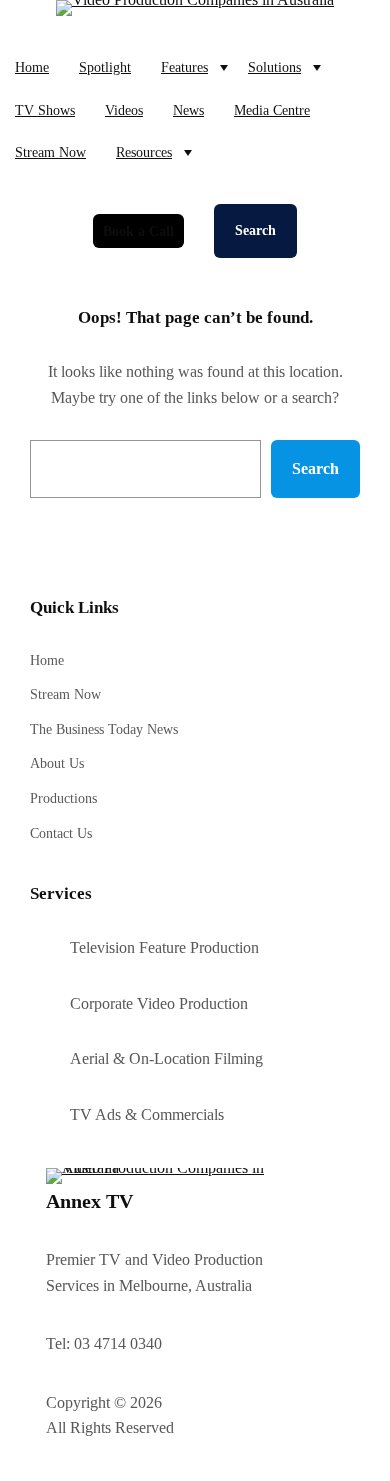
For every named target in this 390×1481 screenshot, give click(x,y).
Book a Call (138, 231)
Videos (124, 110)
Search (255, 230)
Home (32, 67)
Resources (144, 152)
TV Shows (45, 110)
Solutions (274, 67)
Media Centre (272, 110)
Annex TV (89, 1201)
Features (184, 67)
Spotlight (105, 67)
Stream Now (50, 152)
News (188, 110)
